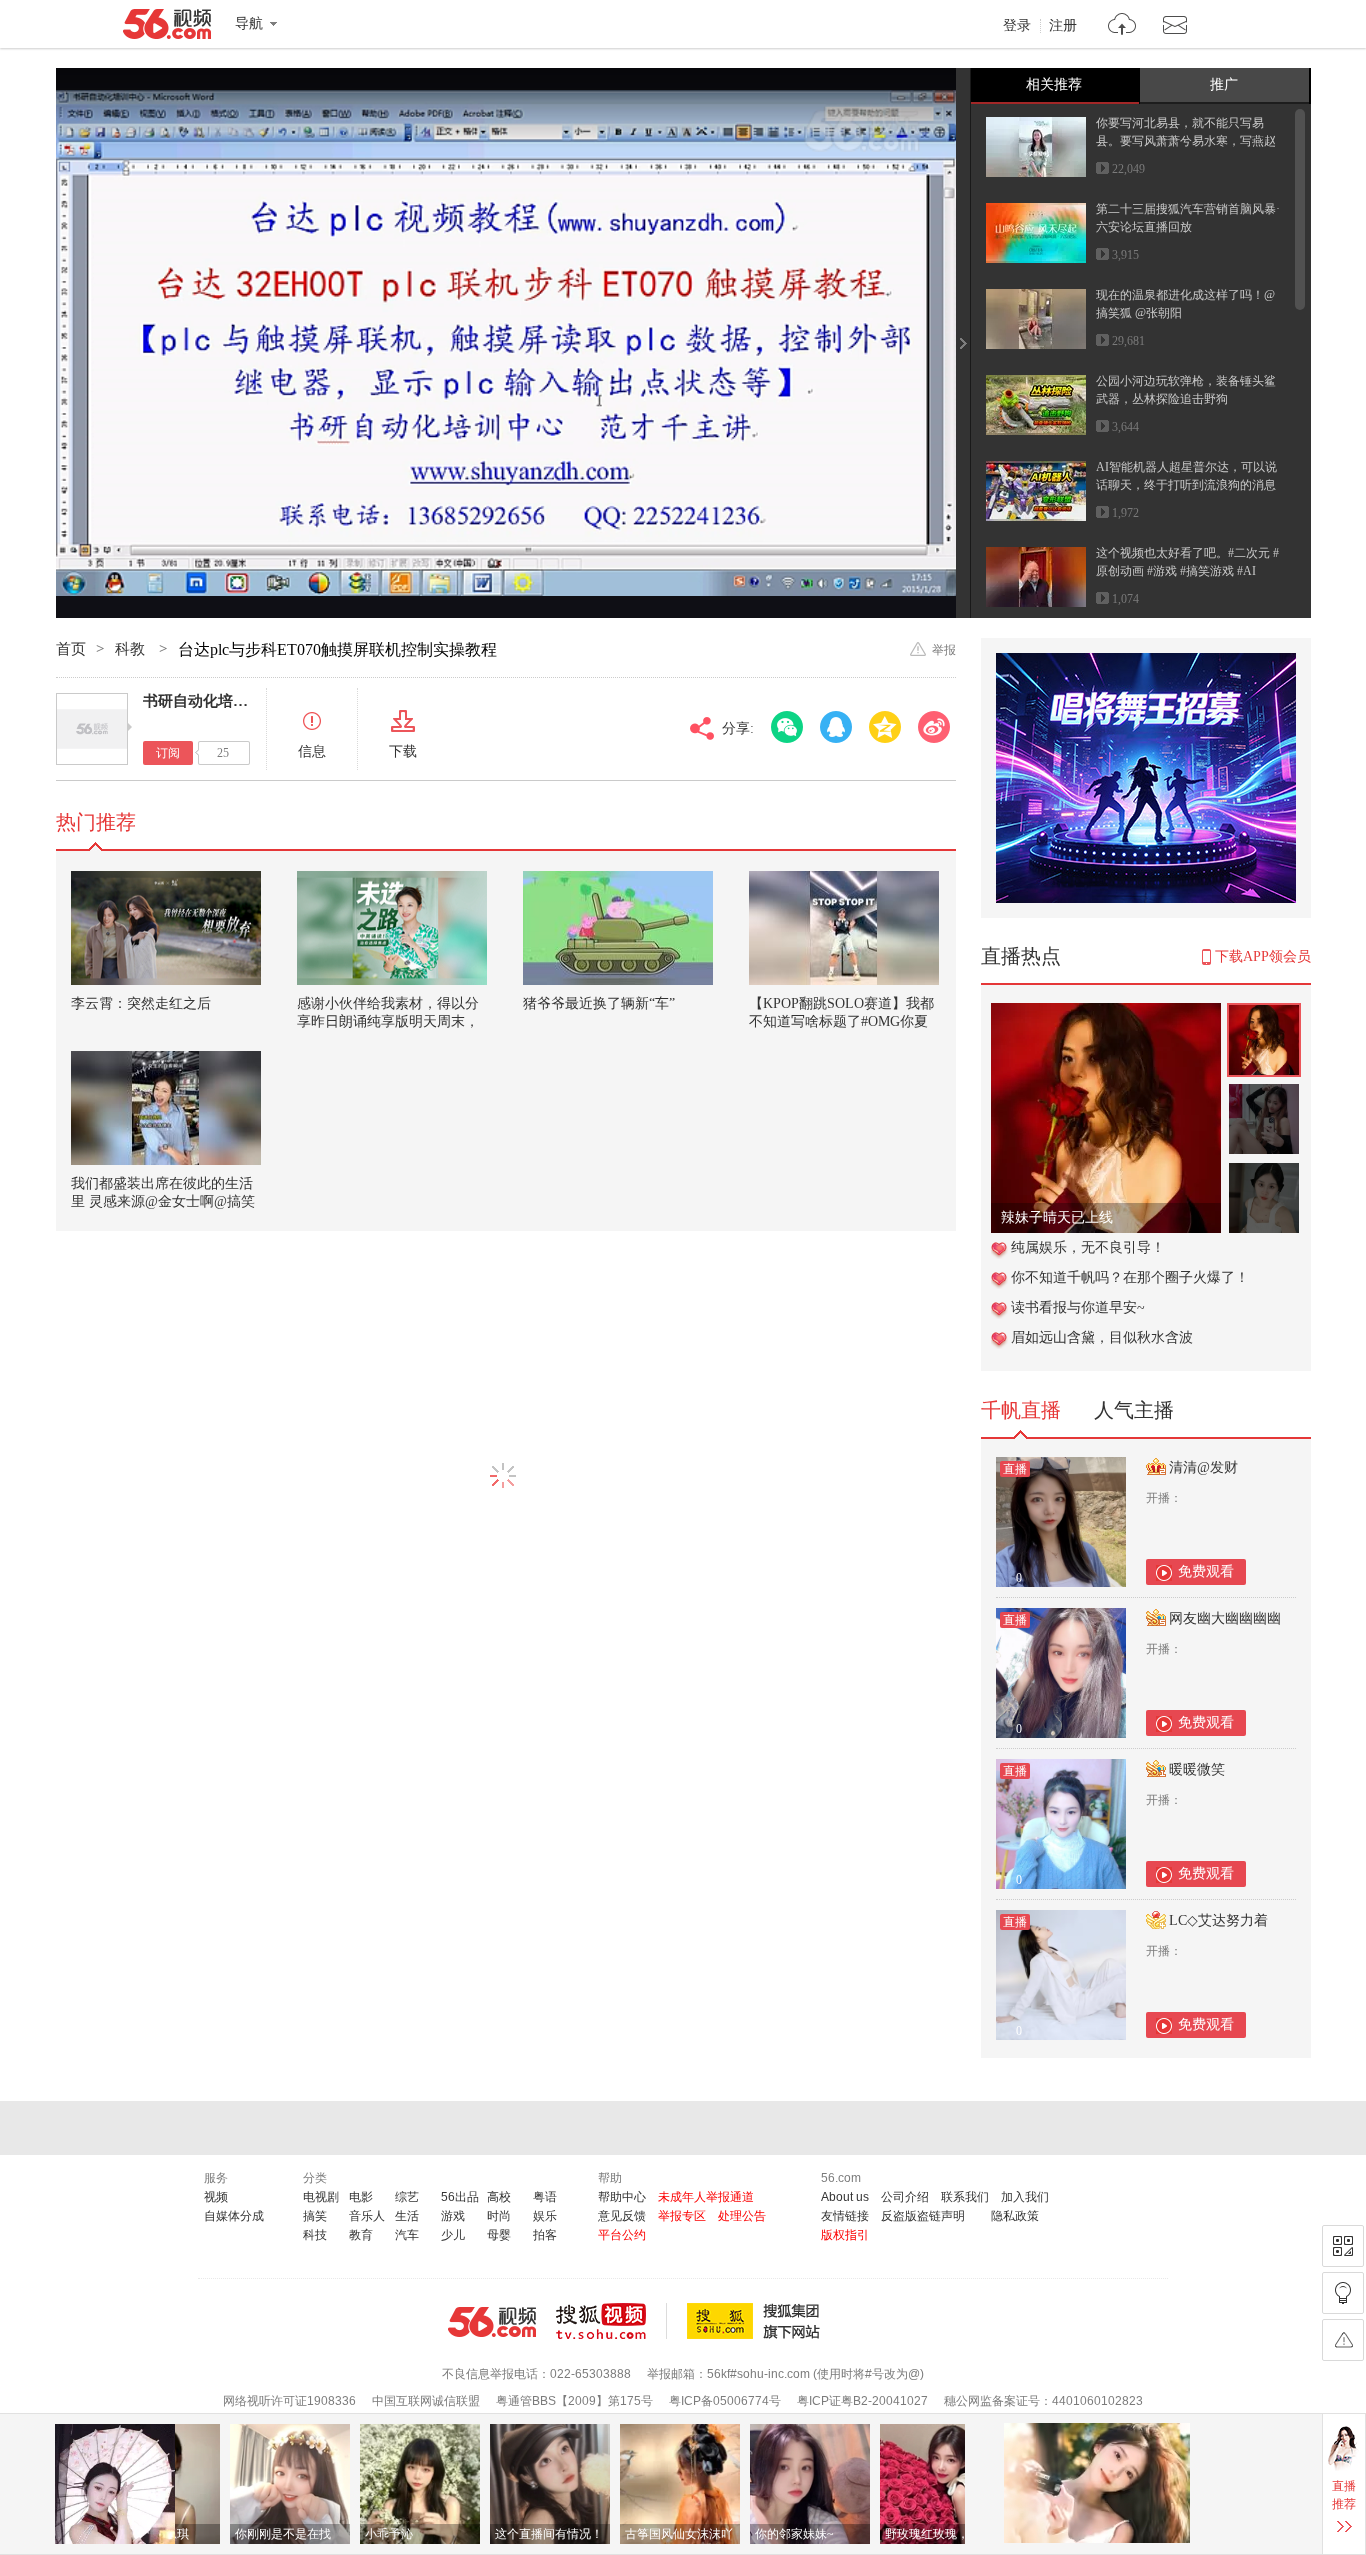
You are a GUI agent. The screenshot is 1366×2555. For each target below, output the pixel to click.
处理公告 (742, 2216)
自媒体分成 (234, 2216)
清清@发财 (1203, 1467)
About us (845, 2197)
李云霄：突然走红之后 (141, 1003)
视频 (216, 2197)
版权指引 (845, 2235)
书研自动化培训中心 (210, 701)
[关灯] (1343, 2293)
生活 (407, 2216)
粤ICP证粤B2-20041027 (862, 2401)
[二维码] (1343, 2246)
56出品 (460, 2197)
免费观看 (1206, 1571)
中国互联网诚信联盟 (426, 2401)
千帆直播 (1021, 1410)
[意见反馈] (1343, 2340)
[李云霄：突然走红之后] (166, 928)
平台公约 (622, 2235)
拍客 (545, 2235)
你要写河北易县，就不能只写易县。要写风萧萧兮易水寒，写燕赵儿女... (1186, 141)
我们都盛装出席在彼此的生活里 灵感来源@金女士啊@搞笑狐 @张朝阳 (163, 1201)
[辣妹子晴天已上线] (1106, 1013)
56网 (492, 2322)
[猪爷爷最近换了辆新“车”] (618, 928)
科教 (132, 649)
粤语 (545, 2197)
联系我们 (965, 2197)
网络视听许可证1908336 (289, 2401)
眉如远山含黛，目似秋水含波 (1102, 1337)
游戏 (453, 2216)
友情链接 (845, 2216)
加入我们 (1025, 2197)
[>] (1122, 26)
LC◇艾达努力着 (1218, 1920)
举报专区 (682, 2216)
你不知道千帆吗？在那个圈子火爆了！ (1130, 1277)
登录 (1017, 26)
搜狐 (757, 2321)
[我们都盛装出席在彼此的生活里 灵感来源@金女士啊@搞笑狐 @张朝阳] (166, 1108)
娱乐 (545, 2216)
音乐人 (367, 2216)
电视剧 (321, 2197)
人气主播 (1134, 1410)
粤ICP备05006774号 (725, 2401)
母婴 (499, 2235)
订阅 (168, 753)
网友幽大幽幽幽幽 (1225, 1618)
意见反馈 (622, 2216)
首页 (71, 649)
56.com (167, 28)
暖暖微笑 (1197, 1769)
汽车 (407, 2235)
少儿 (453, 2235)
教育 (361, 2235)
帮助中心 (622, 2197)
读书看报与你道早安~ (1078, 1307)
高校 (499, 2197)
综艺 (407, 2197)
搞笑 (315, 2216)
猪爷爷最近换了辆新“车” (599, 1003)
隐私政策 (1015, 2216)
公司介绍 (905, 2197)
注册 (1063, 26)
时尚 (499, 2216)
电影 (361, 2197)
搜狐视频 (611, 2321)
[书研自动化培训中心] (92, 729)
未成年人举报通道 (706, 2197)
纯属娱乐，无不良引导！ (1088, 1247)
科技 (315, 2235)
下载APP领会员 (1263, 956)
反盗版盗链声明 (923, 2216)
